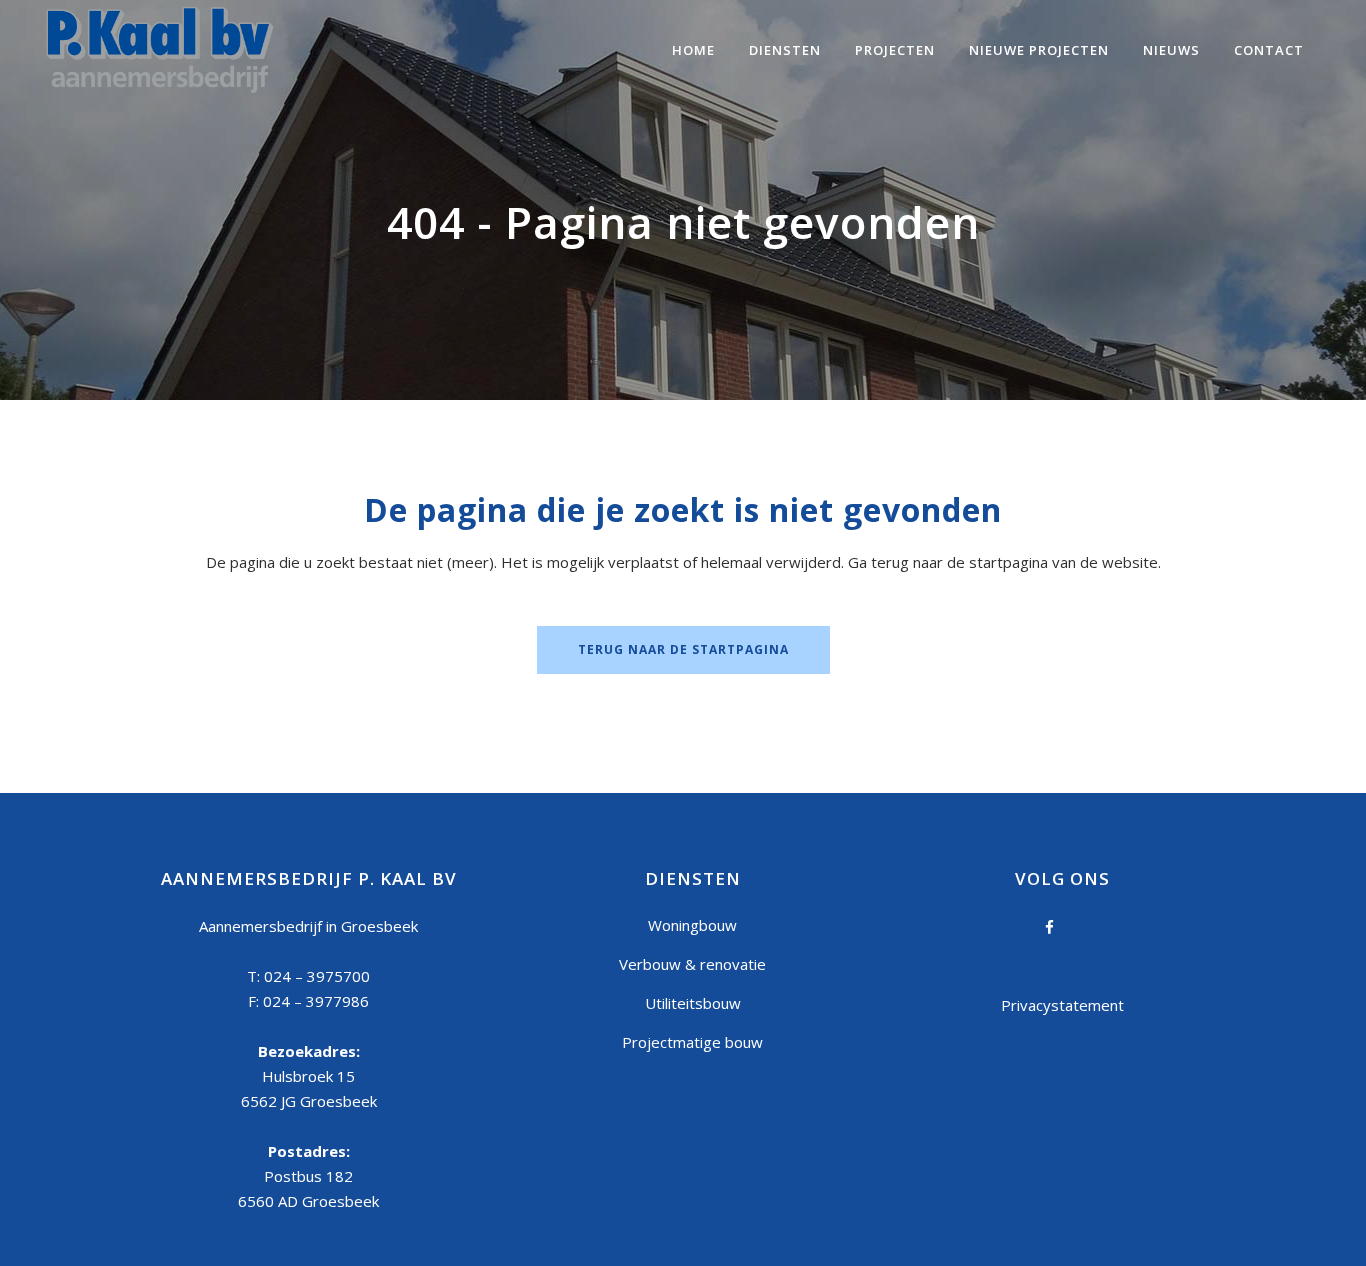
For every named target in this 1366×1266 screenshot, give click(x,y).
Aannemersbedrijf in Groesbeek (308, 926)
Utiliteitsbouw (693, 1003)
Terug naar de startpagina (683, 649)
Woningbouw (692, 925)
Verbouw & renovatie (692, 964)
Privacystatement (1062, 1005)
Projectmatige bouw (692, 1042)
